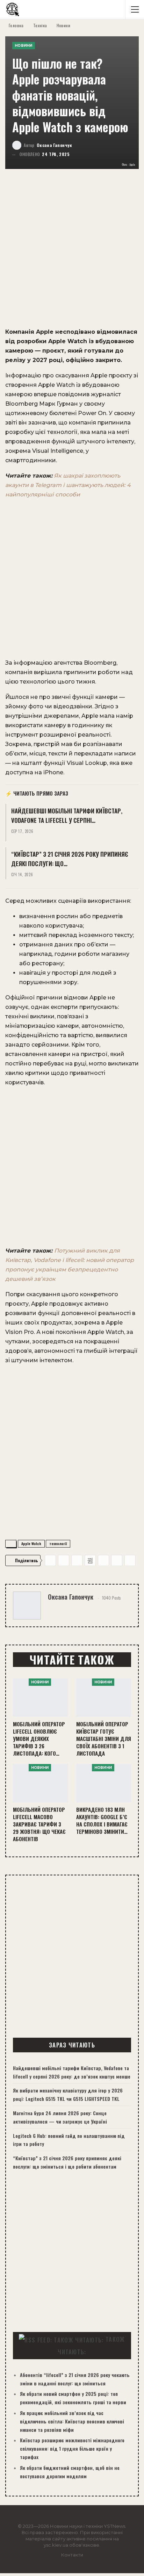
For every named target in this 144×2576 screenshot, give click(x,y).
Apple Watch (31, 1544)
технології (58, 1544)
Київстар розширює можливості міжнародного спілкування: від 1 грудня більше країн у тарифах (72, 2448)
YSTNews (114, 2526)
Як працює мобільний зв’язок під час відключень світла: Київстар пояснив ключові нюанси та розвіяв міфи (72, 2421)
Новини (24, 46)
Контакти (72, 2555)
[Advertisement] (72, 252)
